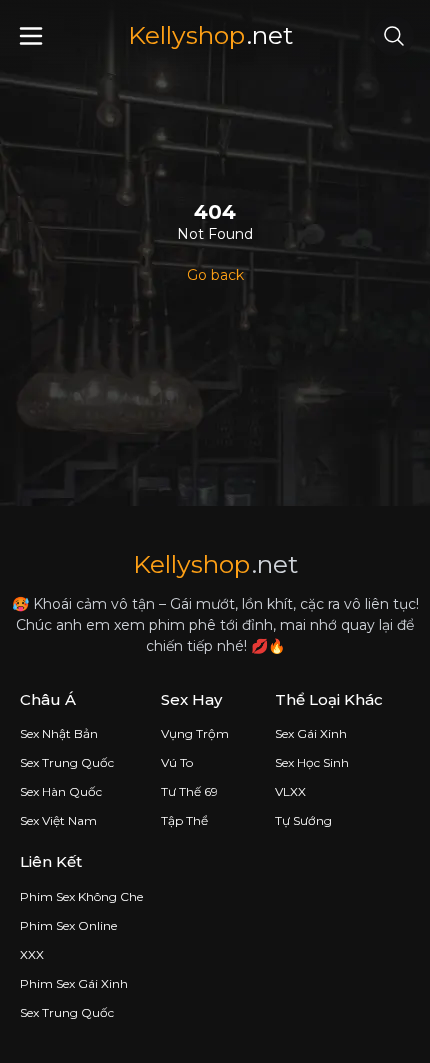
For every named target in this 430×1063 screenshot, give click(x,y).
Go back (215, 275)
